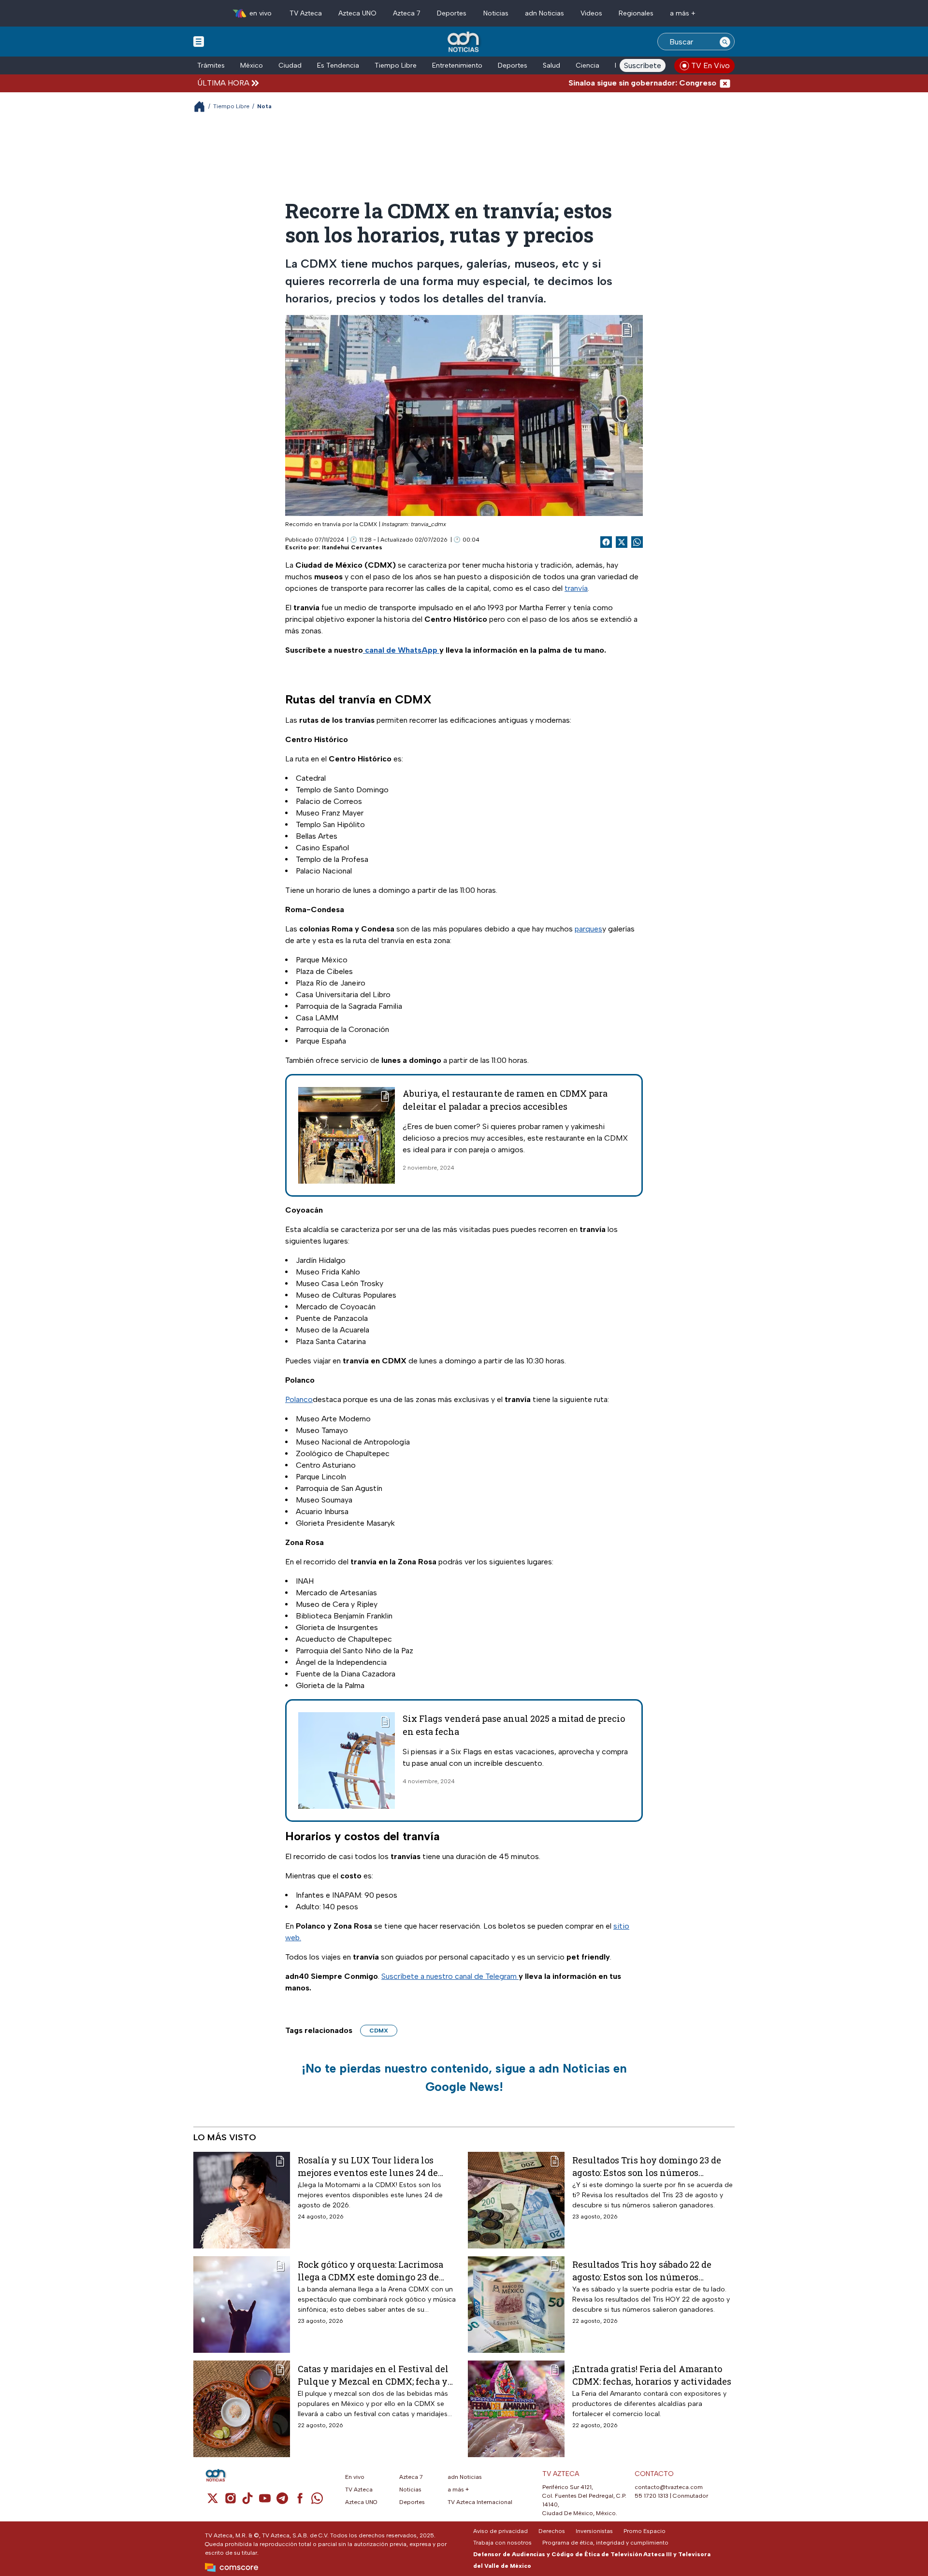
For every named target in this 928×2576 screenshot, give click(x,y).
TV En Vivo (710, 65)
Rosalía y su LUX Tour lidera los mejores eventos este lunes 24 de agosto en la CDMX (368, 2166)
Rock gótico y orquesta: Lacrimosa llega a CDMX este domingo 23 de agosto (370, 2270)
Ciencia (587, 65)
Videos (591, 13)
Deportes (452, 13)
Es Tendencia (338, 65)
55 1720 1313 (652, 2496)
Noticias (496, 13)
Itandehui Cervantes (352, 547)
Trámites (211, 65)
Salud (551, 65)
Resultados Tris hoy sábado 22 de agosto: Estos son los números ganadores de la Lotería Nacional (643, 2270)
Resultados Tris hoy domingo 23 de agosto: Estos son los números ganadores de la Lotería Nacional (647, 2166)
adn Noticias (544, 13)
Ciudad (290, 65)
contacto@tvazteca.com (669, 2487)
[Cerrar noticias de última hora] (725, 83)
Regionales (636, 13)
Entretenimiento (457, 65)
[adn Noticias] (464, 42)
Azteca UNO (357, 13)
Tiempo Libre (396, 65)
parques (588, 929)
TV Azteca (306, 13)
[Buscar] (725, 42)
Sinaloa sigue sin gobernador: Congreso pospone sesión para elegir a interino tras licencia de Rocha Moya (693, 83)
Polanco (299, 1399)
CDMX (379, 2031)
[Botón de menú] (199, 41)
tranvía (576, 588)
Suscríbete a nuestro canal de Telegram (450, 1976)
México (252, 65)
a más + (683, 13)
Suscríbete (643, 65)
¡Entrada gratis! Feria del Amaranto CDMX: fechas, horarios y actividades (652, 2375)
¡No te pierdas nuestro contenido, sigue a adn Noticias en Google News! (464, 2077)
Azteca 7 (407, 13)
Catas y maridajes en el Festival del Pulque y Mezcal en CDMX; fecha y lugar (373, 2375)
